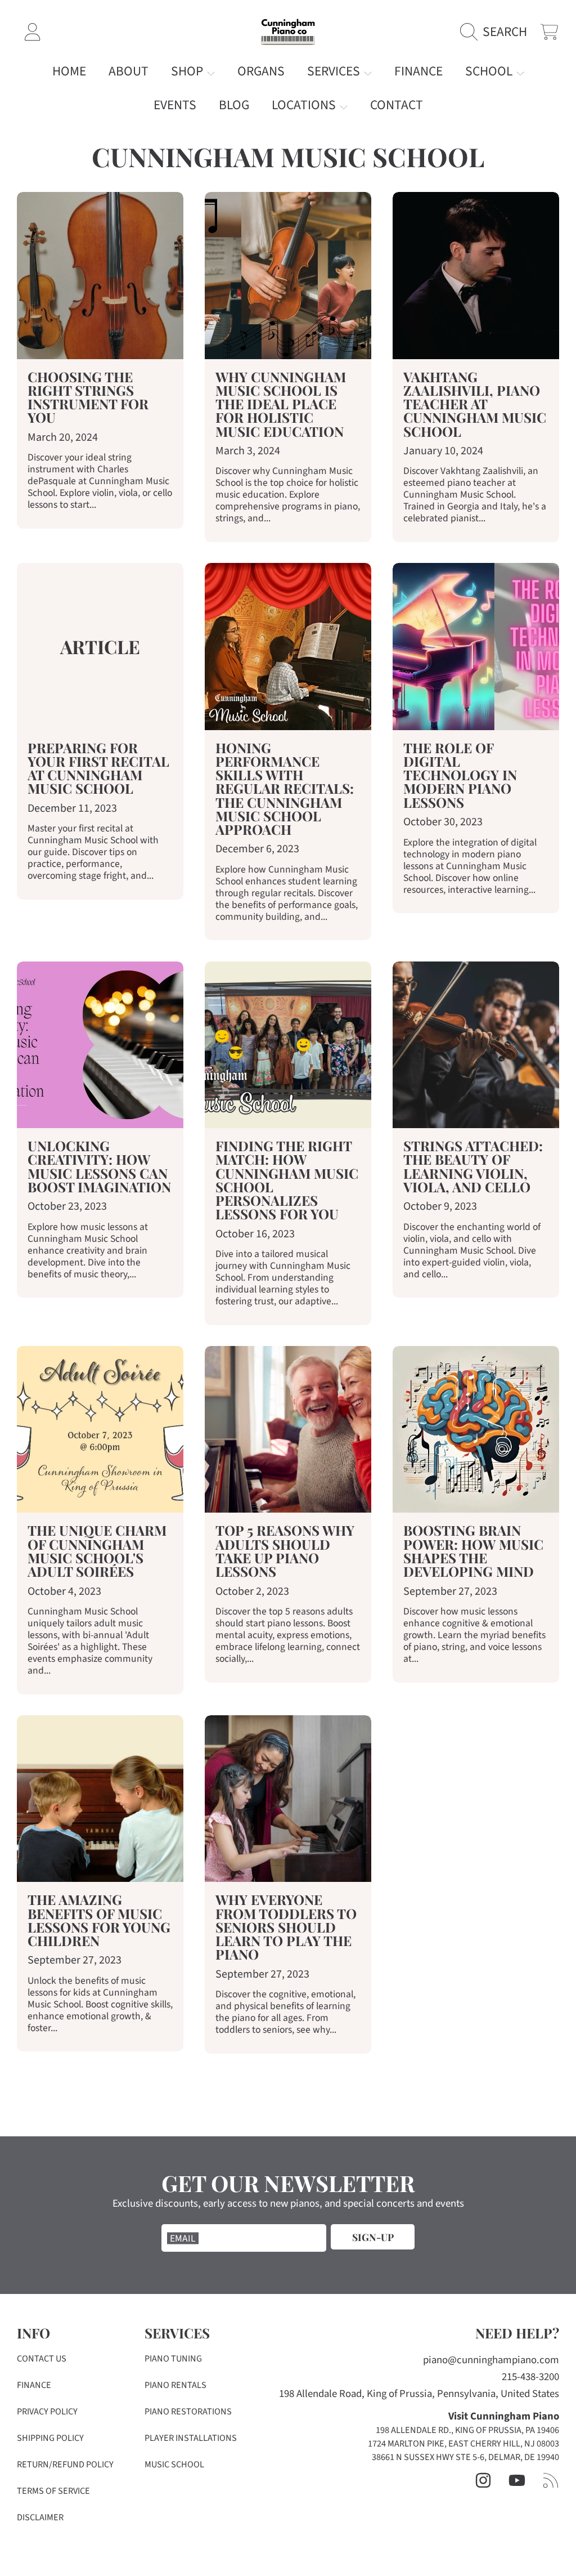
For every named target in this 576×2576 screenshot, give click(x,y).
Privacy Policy (47, 2412)
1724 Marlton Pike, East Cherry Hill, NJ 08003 (463, 2444)
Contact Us (42, 2359)
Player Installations (191, 2438)
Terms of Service (53, 2491)
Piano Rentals (175, 2385)
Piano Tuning (173, 2359)
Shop (188, 71)
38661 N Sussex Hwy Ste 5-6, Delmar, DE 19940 (465, 2457)
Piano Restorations (188, 2412)
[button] (497, 32)
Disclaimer (40, 2517)
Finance (34, 2385)
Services (335, 71)
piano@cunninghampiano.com (491, 2360)
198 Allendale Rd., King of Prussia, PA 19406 (467, 2430)
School (490, 71)
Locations (305, 105)
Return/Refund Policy (65, 2465)
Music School (174, 2465)
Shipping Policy (50, 2438)
